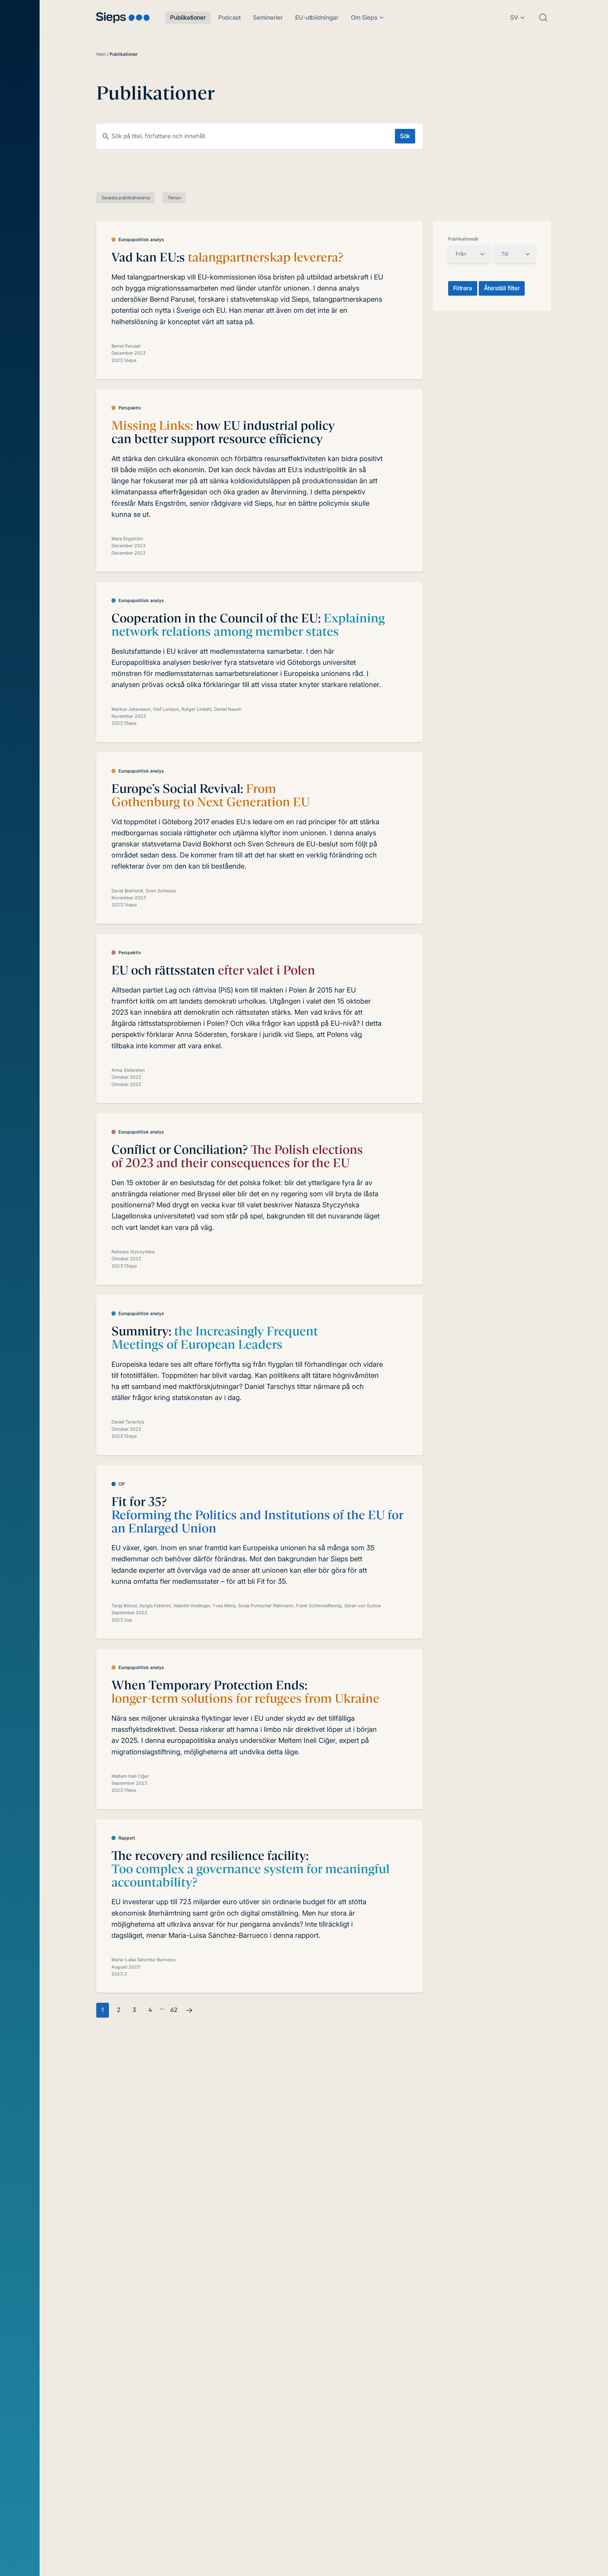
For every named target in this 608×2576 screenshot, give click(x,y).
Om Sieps (364, 18)
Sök (405, 136)
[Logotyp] (123, 18)
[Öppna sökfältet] (543, 18)
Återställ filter (502, 288)
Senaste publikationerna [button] (126, 198)
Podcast (229, 18)
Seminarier (268, 18)
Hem (101, 54)
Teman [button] (174, 198)
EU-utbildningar (317, 18)
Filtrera (463, 288)
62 (174, 2010)
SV (514, 18)
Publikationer (188, 18)
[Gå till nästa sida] (189, 2010)
